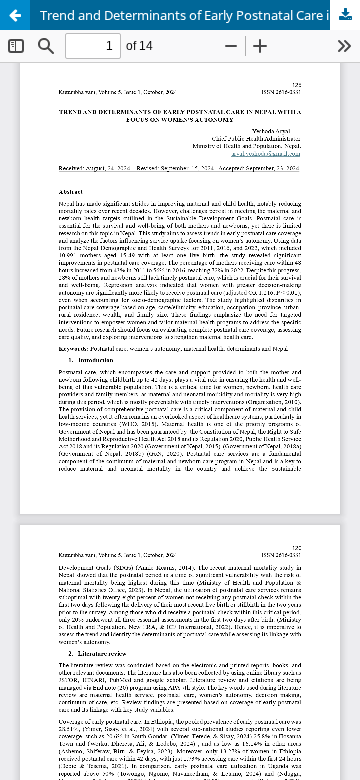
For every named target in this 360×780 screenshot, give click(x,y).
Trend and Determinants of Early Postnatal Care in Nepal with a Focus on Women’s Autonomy (200, 15)
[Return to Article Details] (15, 15)
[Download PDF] (345, 15)
